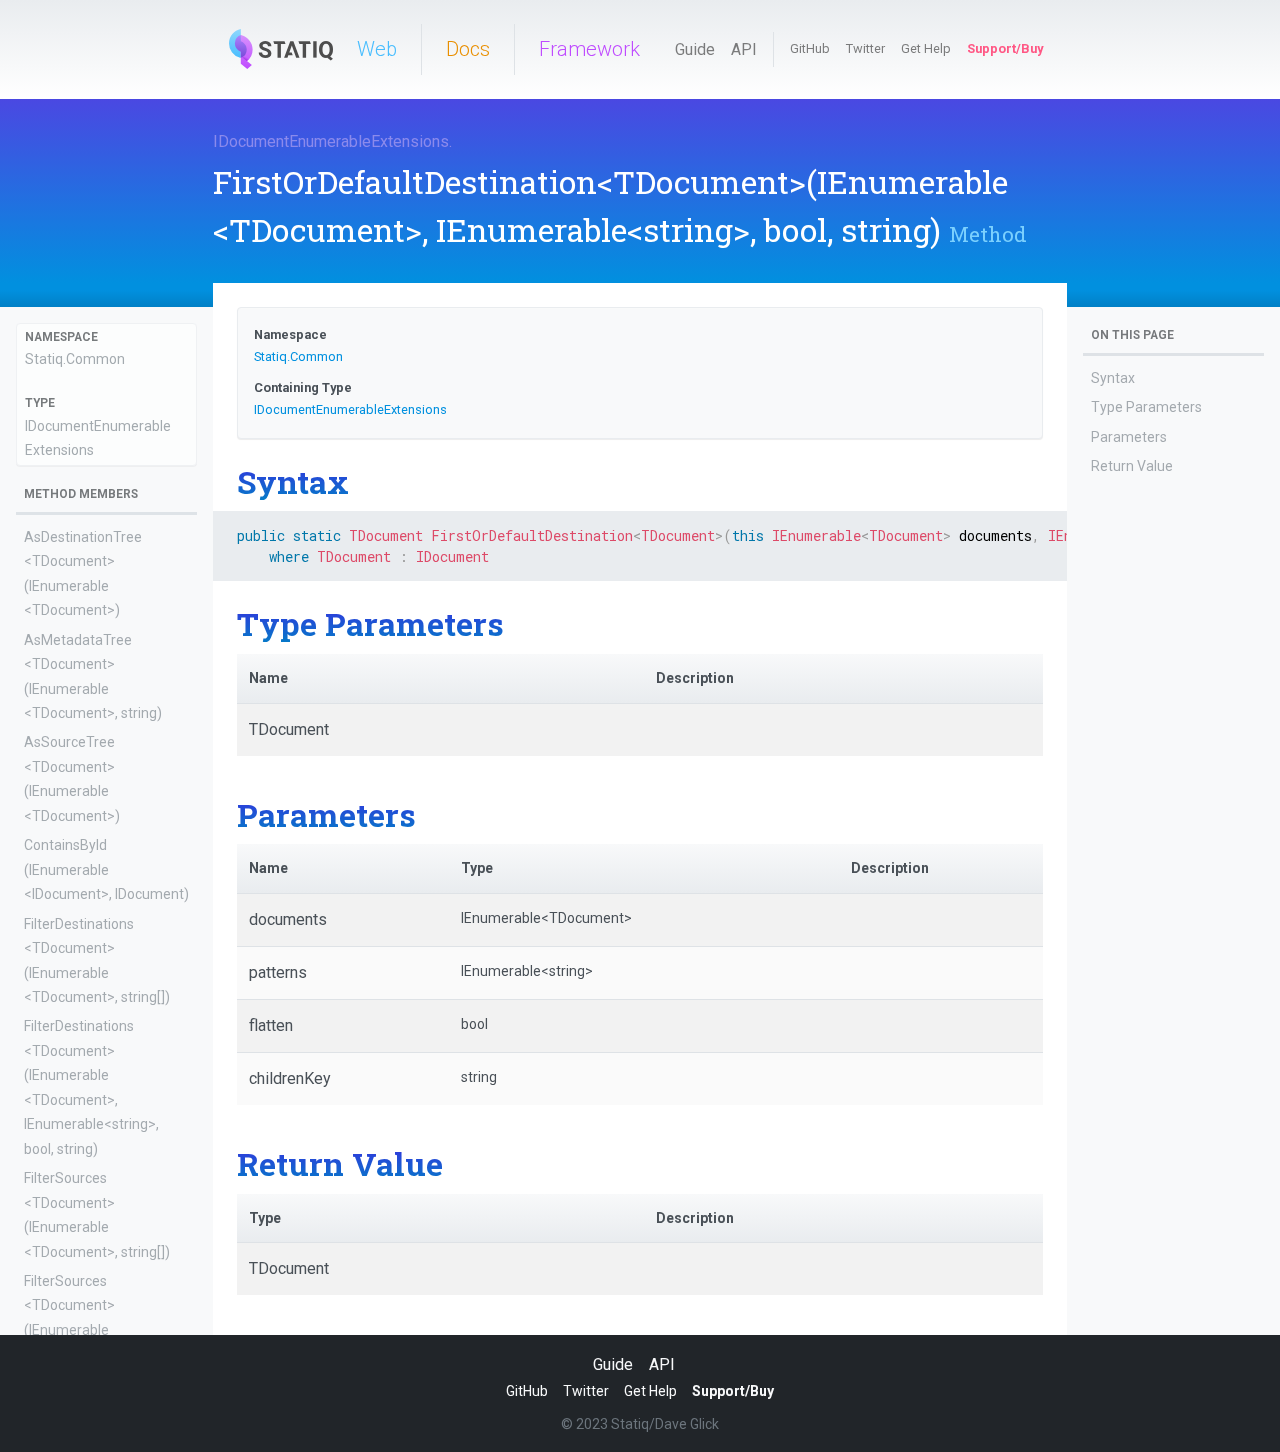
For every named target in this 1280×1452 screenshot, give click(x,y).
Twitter (865, 48)
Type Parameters (1146, 407)
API (744, 49)
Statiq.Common (75, 359)
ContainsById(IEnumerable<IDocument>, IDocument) (106, 869)
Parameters (1129, 437)
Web (377, 49)
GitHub (810, 48)
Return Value (1132, 466)
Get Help (926, 48)
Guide (695, 49)
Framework (589, 49)
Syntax (1113, 378)
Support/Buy (1005, 48)
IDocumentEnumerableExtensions (331, 141)
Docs (468, 49)
